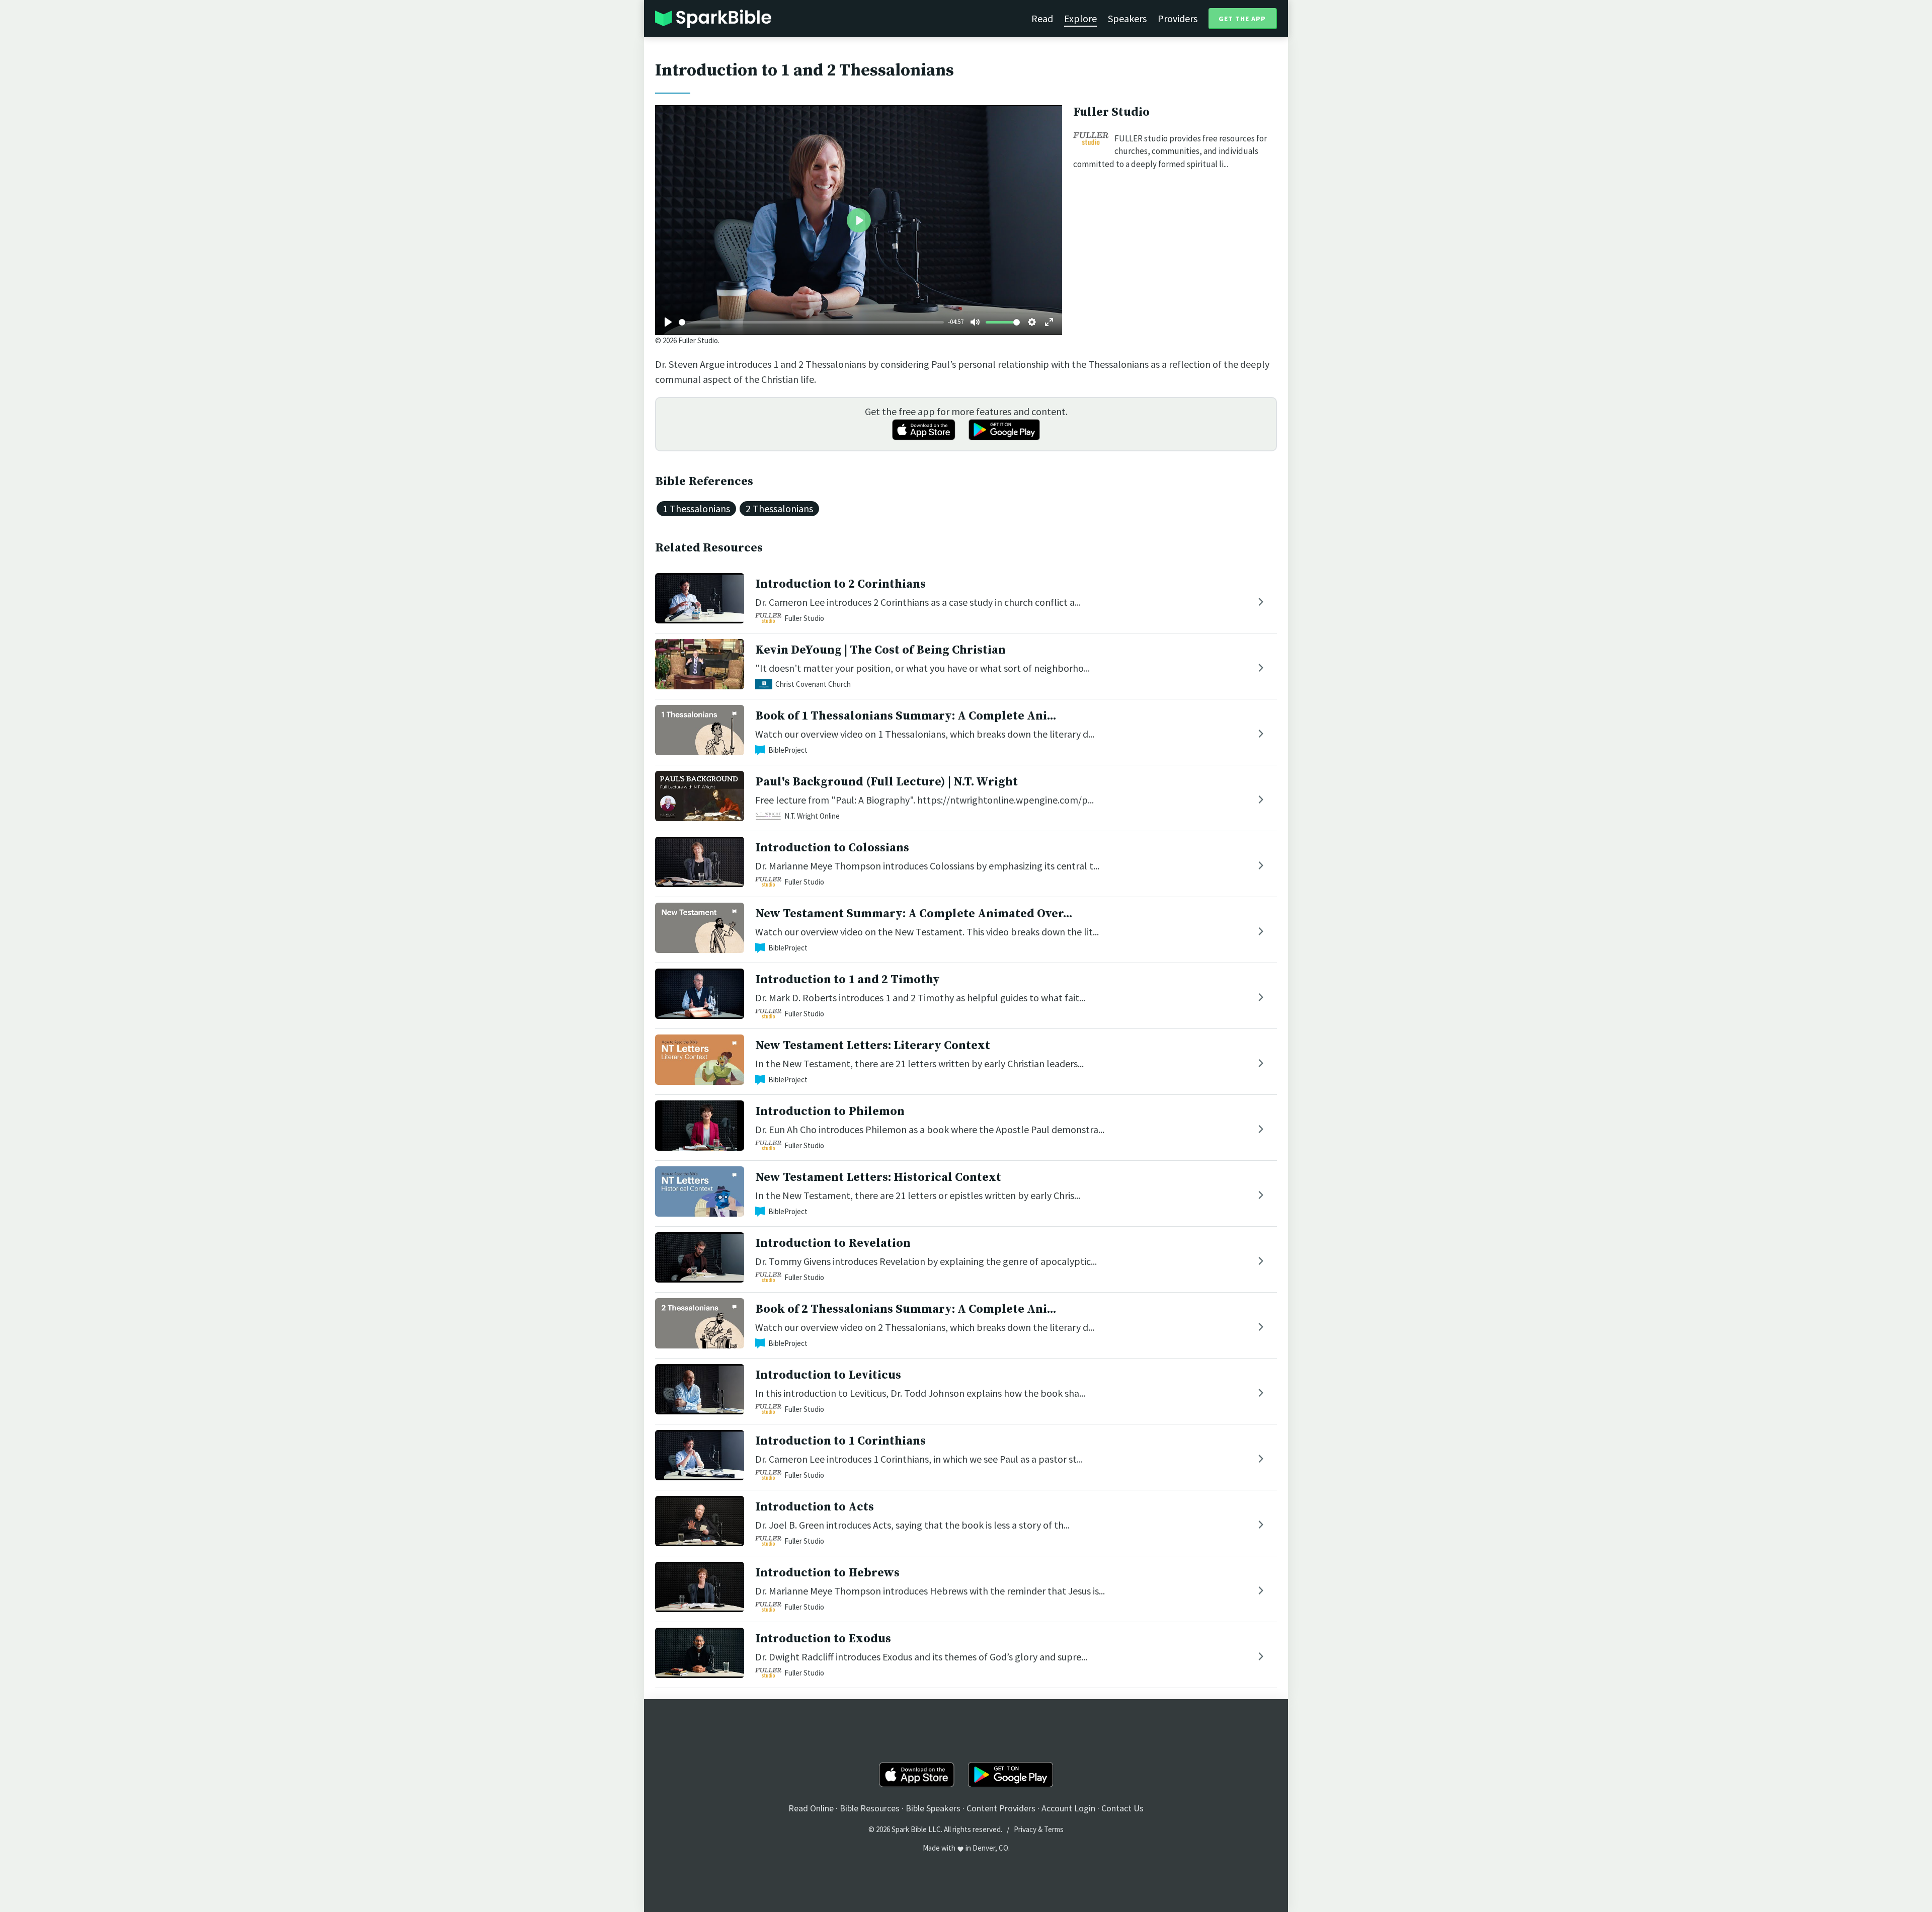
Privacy (1025, 1829)
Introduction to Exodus (823, 1639)
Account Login (1068, 1808)
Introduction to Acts (815, 1507)
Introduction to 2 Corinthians (840, 584)
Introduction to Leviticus (828, 1375)
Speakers (1127, 18)
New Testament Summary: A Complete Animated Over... (914, 914)
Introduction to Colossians (832, 848)
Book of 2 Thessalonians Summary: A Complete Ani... (906, 1309)
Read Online (811, 1808)
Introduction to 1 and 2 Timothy (848, 980)
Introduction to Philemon (830, 1111)
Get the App (1242, 19)
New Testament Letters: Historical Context (878, 1177)
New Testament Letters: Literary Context (873, 1046)
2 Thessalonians (779, 508)
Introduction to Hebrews (827, 1573)
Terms (1054, 1829)
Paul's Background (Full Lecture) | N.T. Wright (887, 782)
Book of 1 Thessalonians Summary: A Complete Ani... (906, 716)
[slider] (811, 322)
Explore (1080, 18)
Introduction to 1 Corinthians (840, 1441)
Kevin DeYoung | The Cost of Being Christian (880, 650)
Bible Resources (870, 1808)
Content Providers (1001, 1808)
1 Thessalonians (696, 508)
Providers (1178, 18)
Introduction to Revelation (833, 1243)
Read (1042, 18)
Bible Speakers (933, 1808)
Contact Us (1122, 1808)
